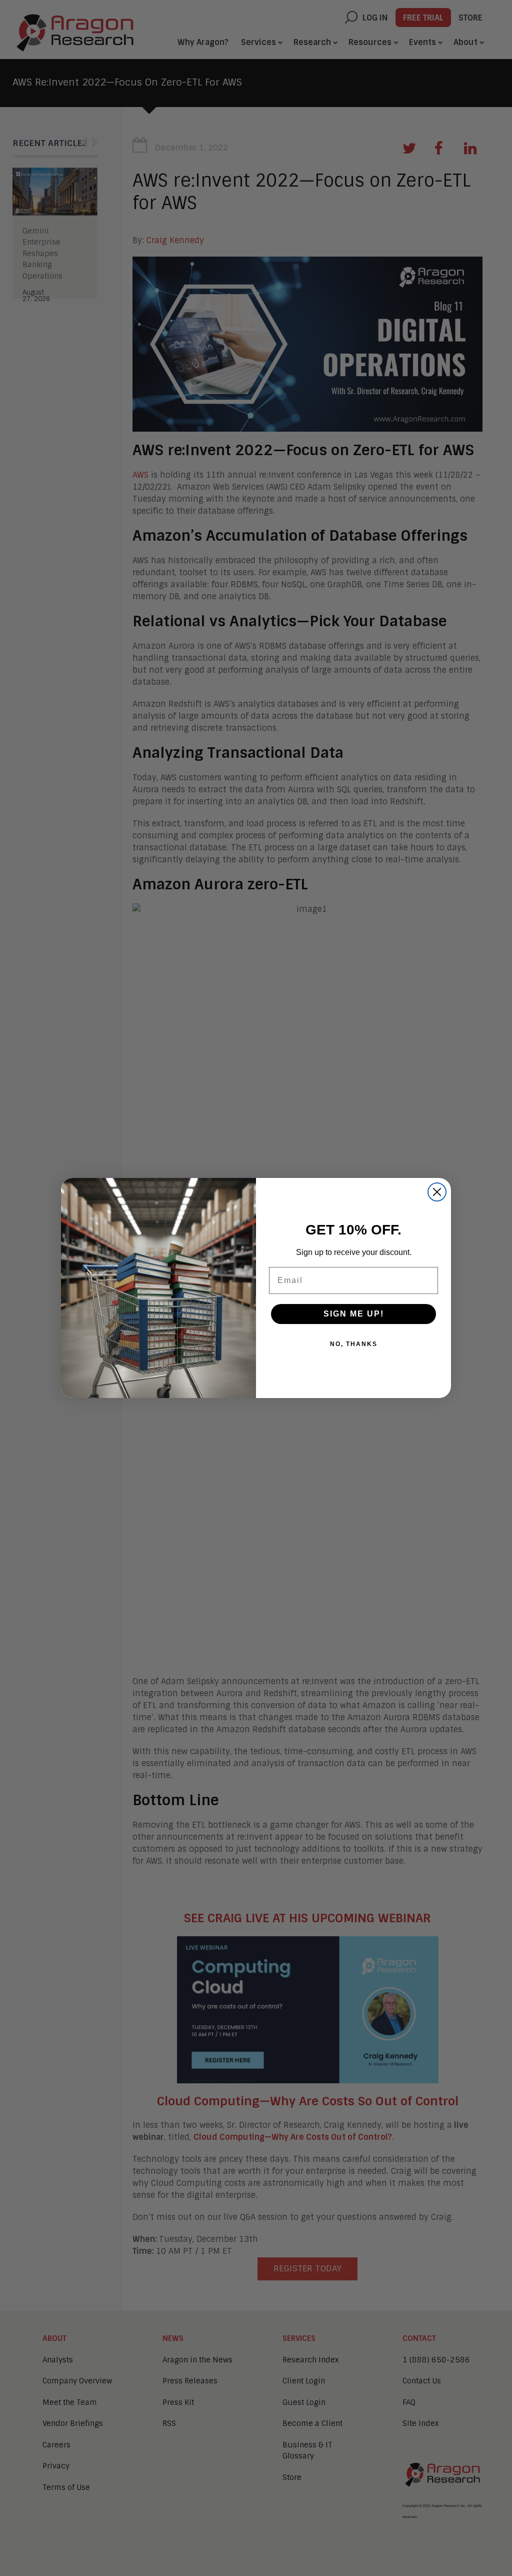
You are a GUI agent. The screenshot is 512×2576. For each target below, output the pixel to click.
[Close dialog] (437, 1192)
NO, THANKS (354, 1344)
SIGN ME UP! (354, 1314)
